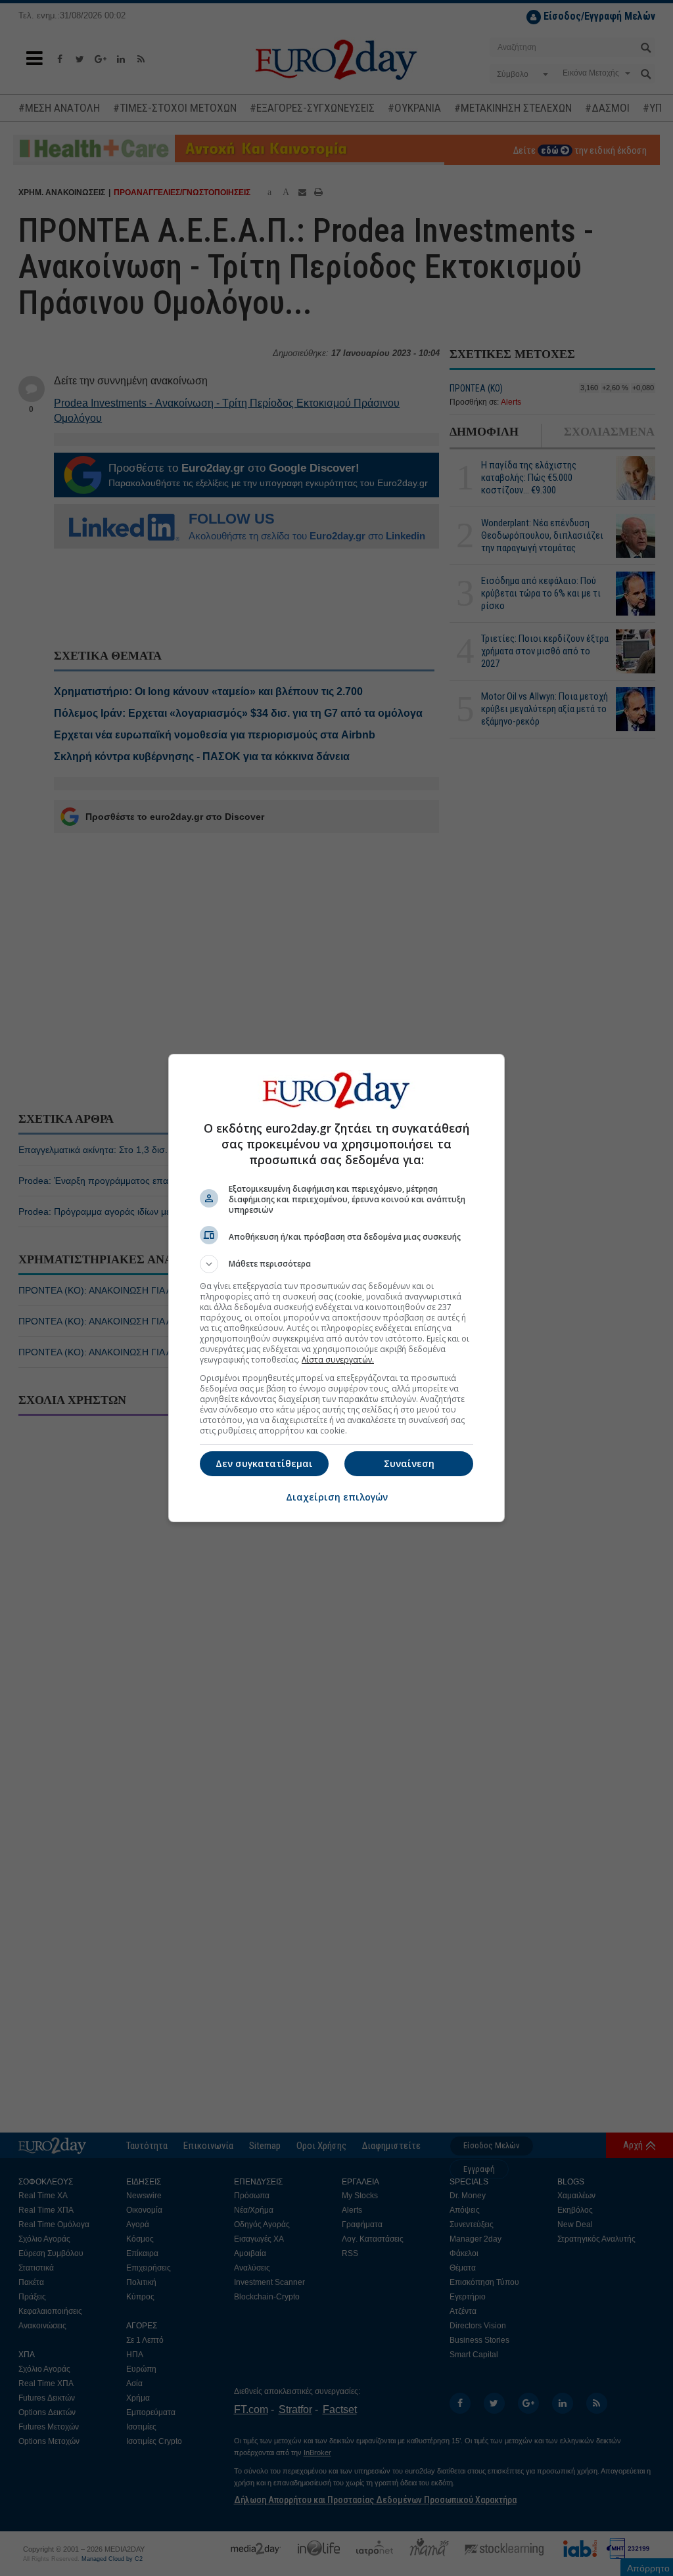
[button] (336, 1264)
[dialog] (336, 1288)
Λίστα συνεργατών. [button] (338, 1360)
